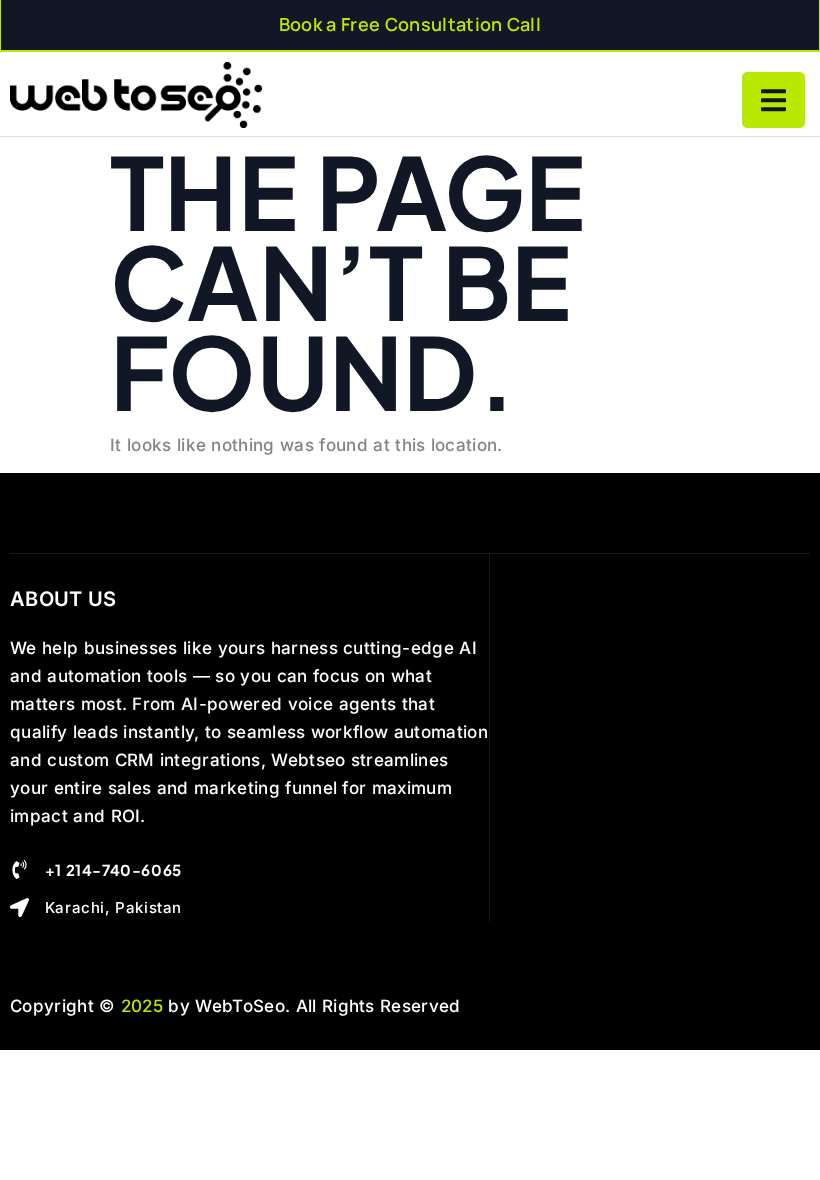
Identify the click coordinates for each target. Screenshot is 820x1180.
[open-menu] (773, 100)
